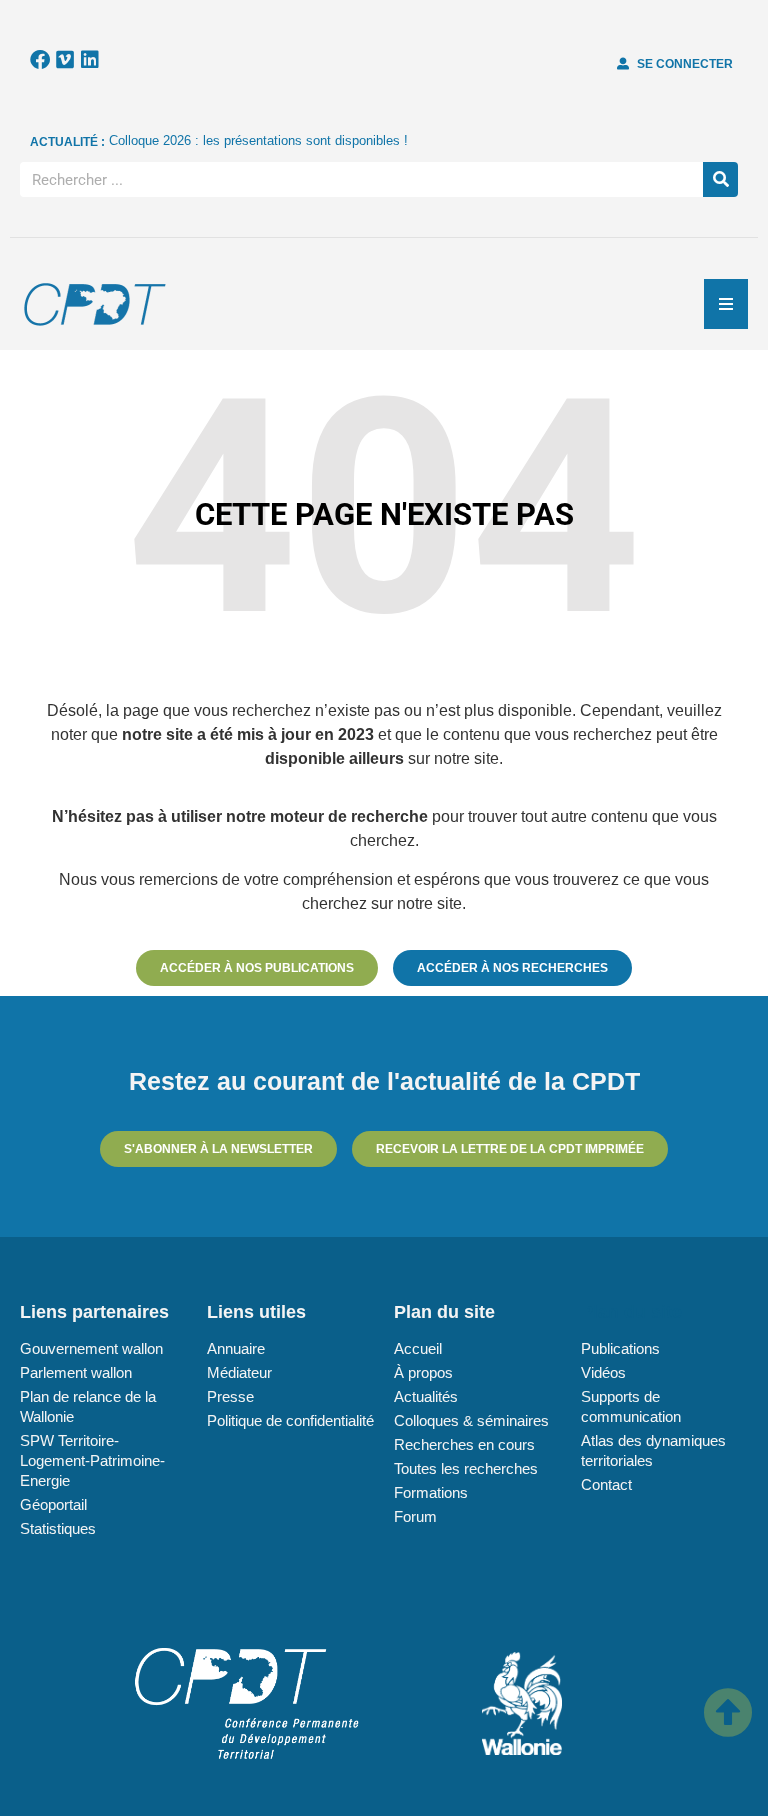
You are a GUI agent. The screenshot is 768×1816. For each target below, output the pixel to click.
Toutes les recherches (466, 1468)
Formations (431, 1492)
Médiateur (239, 1372)
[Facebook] (40, 60)
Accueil (418, 1348)
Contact (606, 1484)
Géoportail (53, 1504)
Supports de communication (631, 1406)
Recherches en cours (464, 1444)
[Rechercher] (720, 179)
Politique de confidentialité (290, 1420)
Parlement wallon (76, 1372)
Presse (230, 1396)
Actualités (426, 1396)
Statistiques (58, 1528)
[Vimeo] (65, 60)
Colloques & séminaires (471, 1420)
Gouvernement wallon (91, 1348)
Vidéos (603, 1372)
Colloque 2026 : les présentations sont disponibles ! (258, 140)
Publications (620, 1348)
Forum (415, 1516)
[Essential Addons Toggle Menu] (726, 304)
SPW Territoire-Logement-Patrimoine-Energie (92, 1460)
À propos (423, 1372)
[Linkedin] (90, 60)
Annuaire (236, 1348)
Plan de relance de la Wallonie (88, 1406)
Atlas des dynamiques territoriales (653, 1450)
